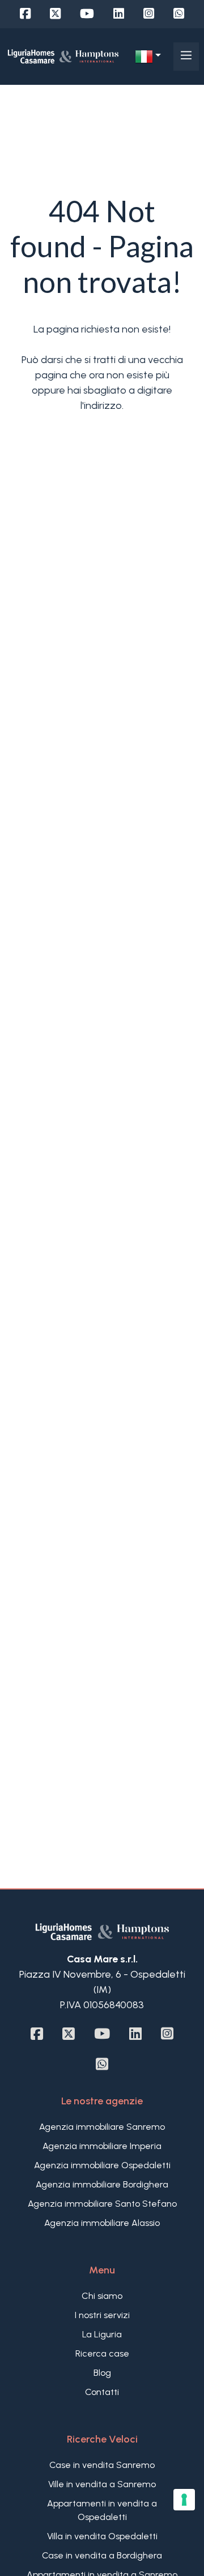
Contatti (102, 2392)
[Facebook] (25, 14)
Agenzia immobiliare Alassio (102, 2223)
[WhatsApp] (179, 14)
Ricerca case (102, 2353)
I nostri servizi (102, 2315)
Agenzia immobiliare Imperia (102, 2146)
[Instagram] (149, 14)
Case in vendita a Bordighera (102, 2555)
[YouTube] (87, 14)
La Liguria (102, 2334)
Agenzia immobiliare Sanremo (102, 2127)
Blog (102, 2373)
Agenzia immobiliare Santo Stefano (102, 2204)
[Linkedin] (119, 14)
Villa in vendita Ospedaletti (102, 2536)
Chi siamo (102, 2296)
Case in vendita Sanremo (102, 2465)
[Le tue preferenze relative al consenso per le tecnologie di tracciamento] (184, 2500)
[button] (148, 57)
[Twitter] (55, 14)
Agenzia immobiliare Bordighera (102, 2184)
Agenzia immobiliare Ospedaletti (102, 2165)
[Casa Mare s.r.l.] (63, 56)
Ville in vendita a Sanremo (102, 2484)
